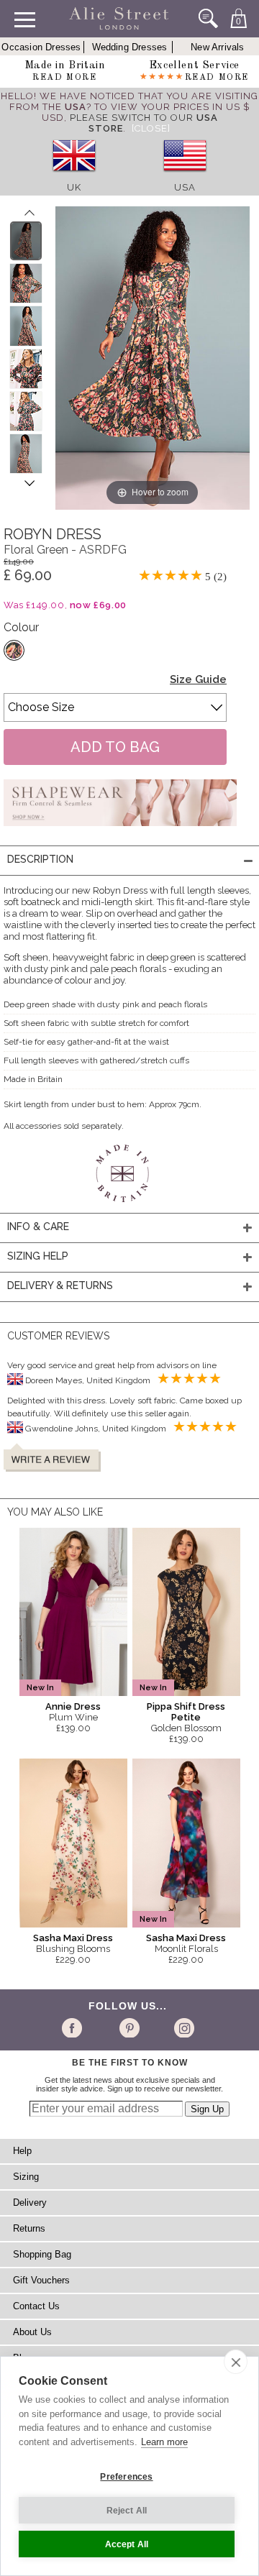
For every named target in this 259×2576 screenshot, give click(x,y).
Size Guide (198, 679)
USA (185, 187)
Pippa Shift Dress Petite (186, 1712)
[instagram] (182, 2027)
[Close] (151, 128)
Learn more (164, 2442)
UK (74, 187)
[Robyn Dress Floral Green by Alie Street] (26, 241)
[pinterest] (128, 2027)
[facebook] (74, 2027)
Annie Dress (73, 1706)
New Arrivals (217, 47)
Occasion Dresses (41, 47)
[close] (236, 2362)
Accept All (127, 2544)
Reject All (127, 2511)
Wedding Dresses (130, 47)
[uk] (74, 177)
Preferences (126, 2477)
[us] (185, 177)
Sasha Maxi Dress (73, 1938)
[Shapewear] (120, 830)
